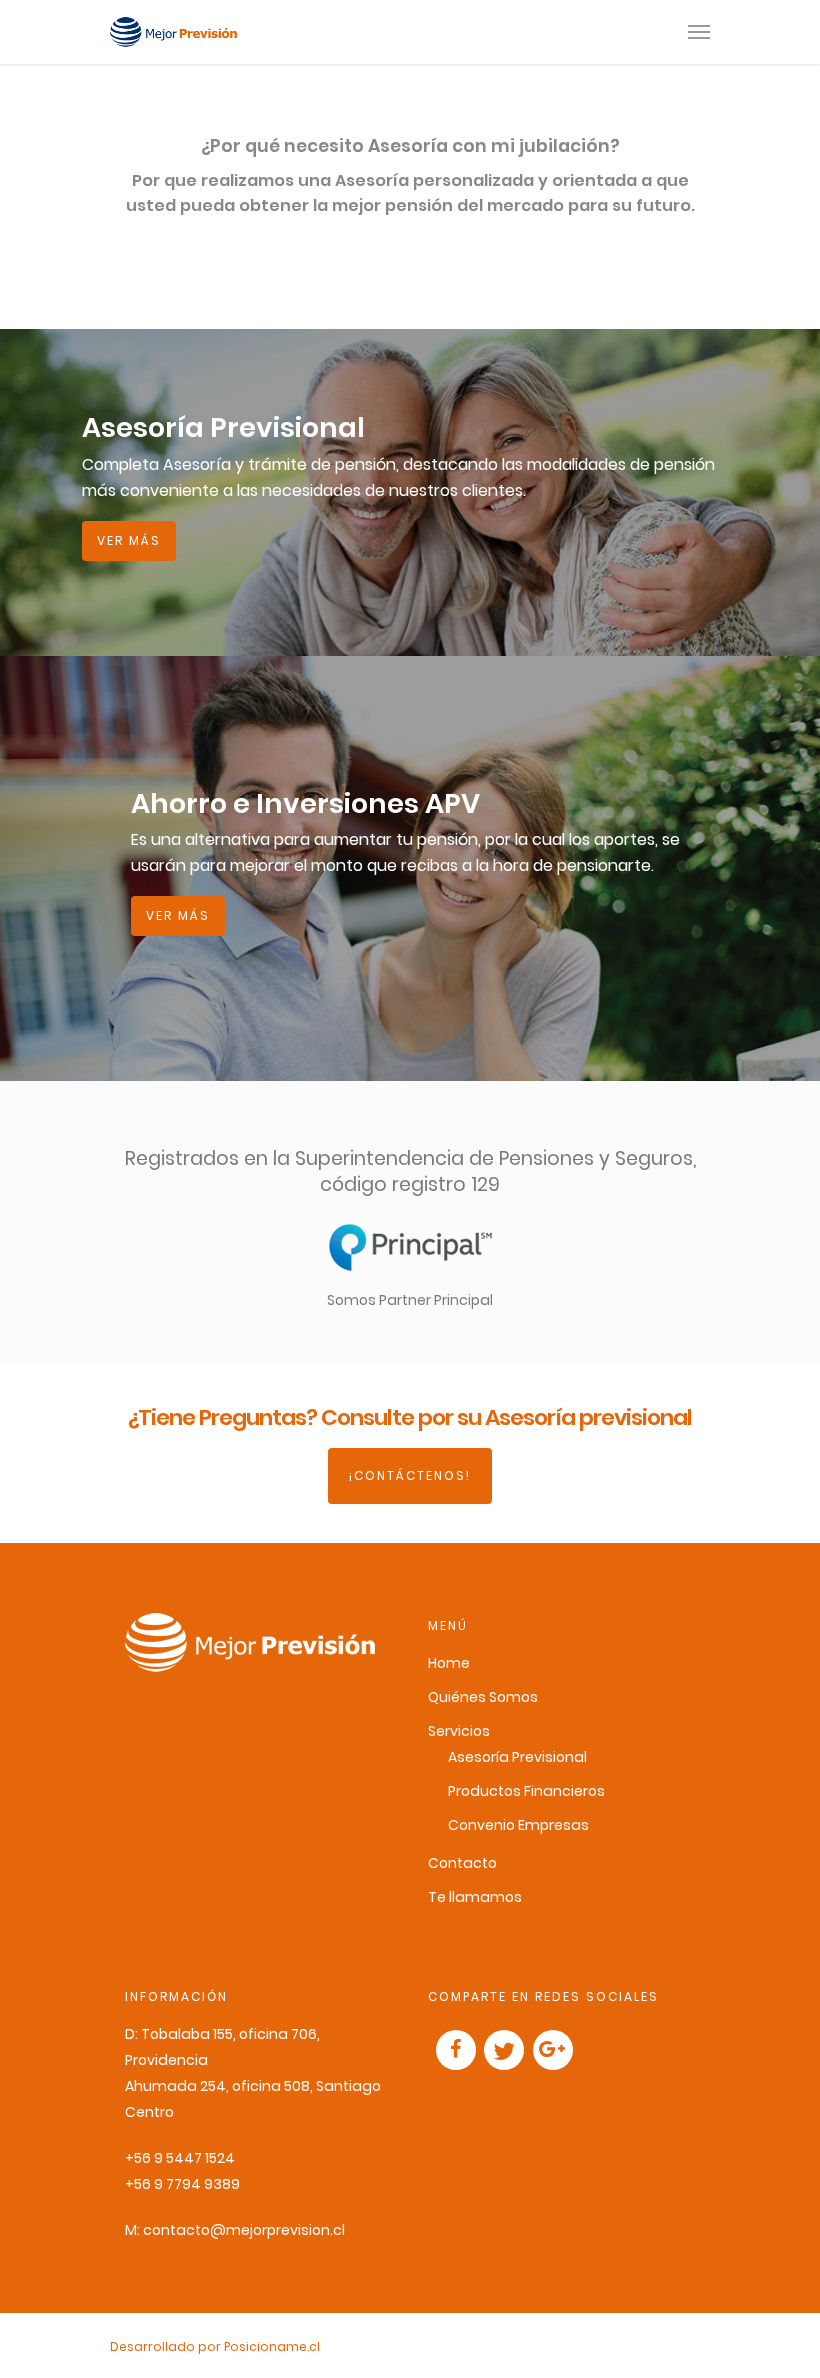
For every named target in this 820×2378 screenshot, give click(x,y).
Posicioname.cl (272, 2346)
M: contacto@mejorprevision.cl (235, 2230)
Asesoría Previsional (517, 1757)
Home (449, 1663)
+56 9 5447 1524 (180, 2158)
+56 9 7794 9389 (182, 2184)
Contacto (462, 1863)
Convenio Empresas (518, 1825)
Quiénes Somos (483, 1697)
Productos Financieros (526, 1791)
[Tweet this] (504, 2050)
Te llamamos (475, 1897)
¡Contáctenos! (410, 1475)
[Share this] (456, 2050)
